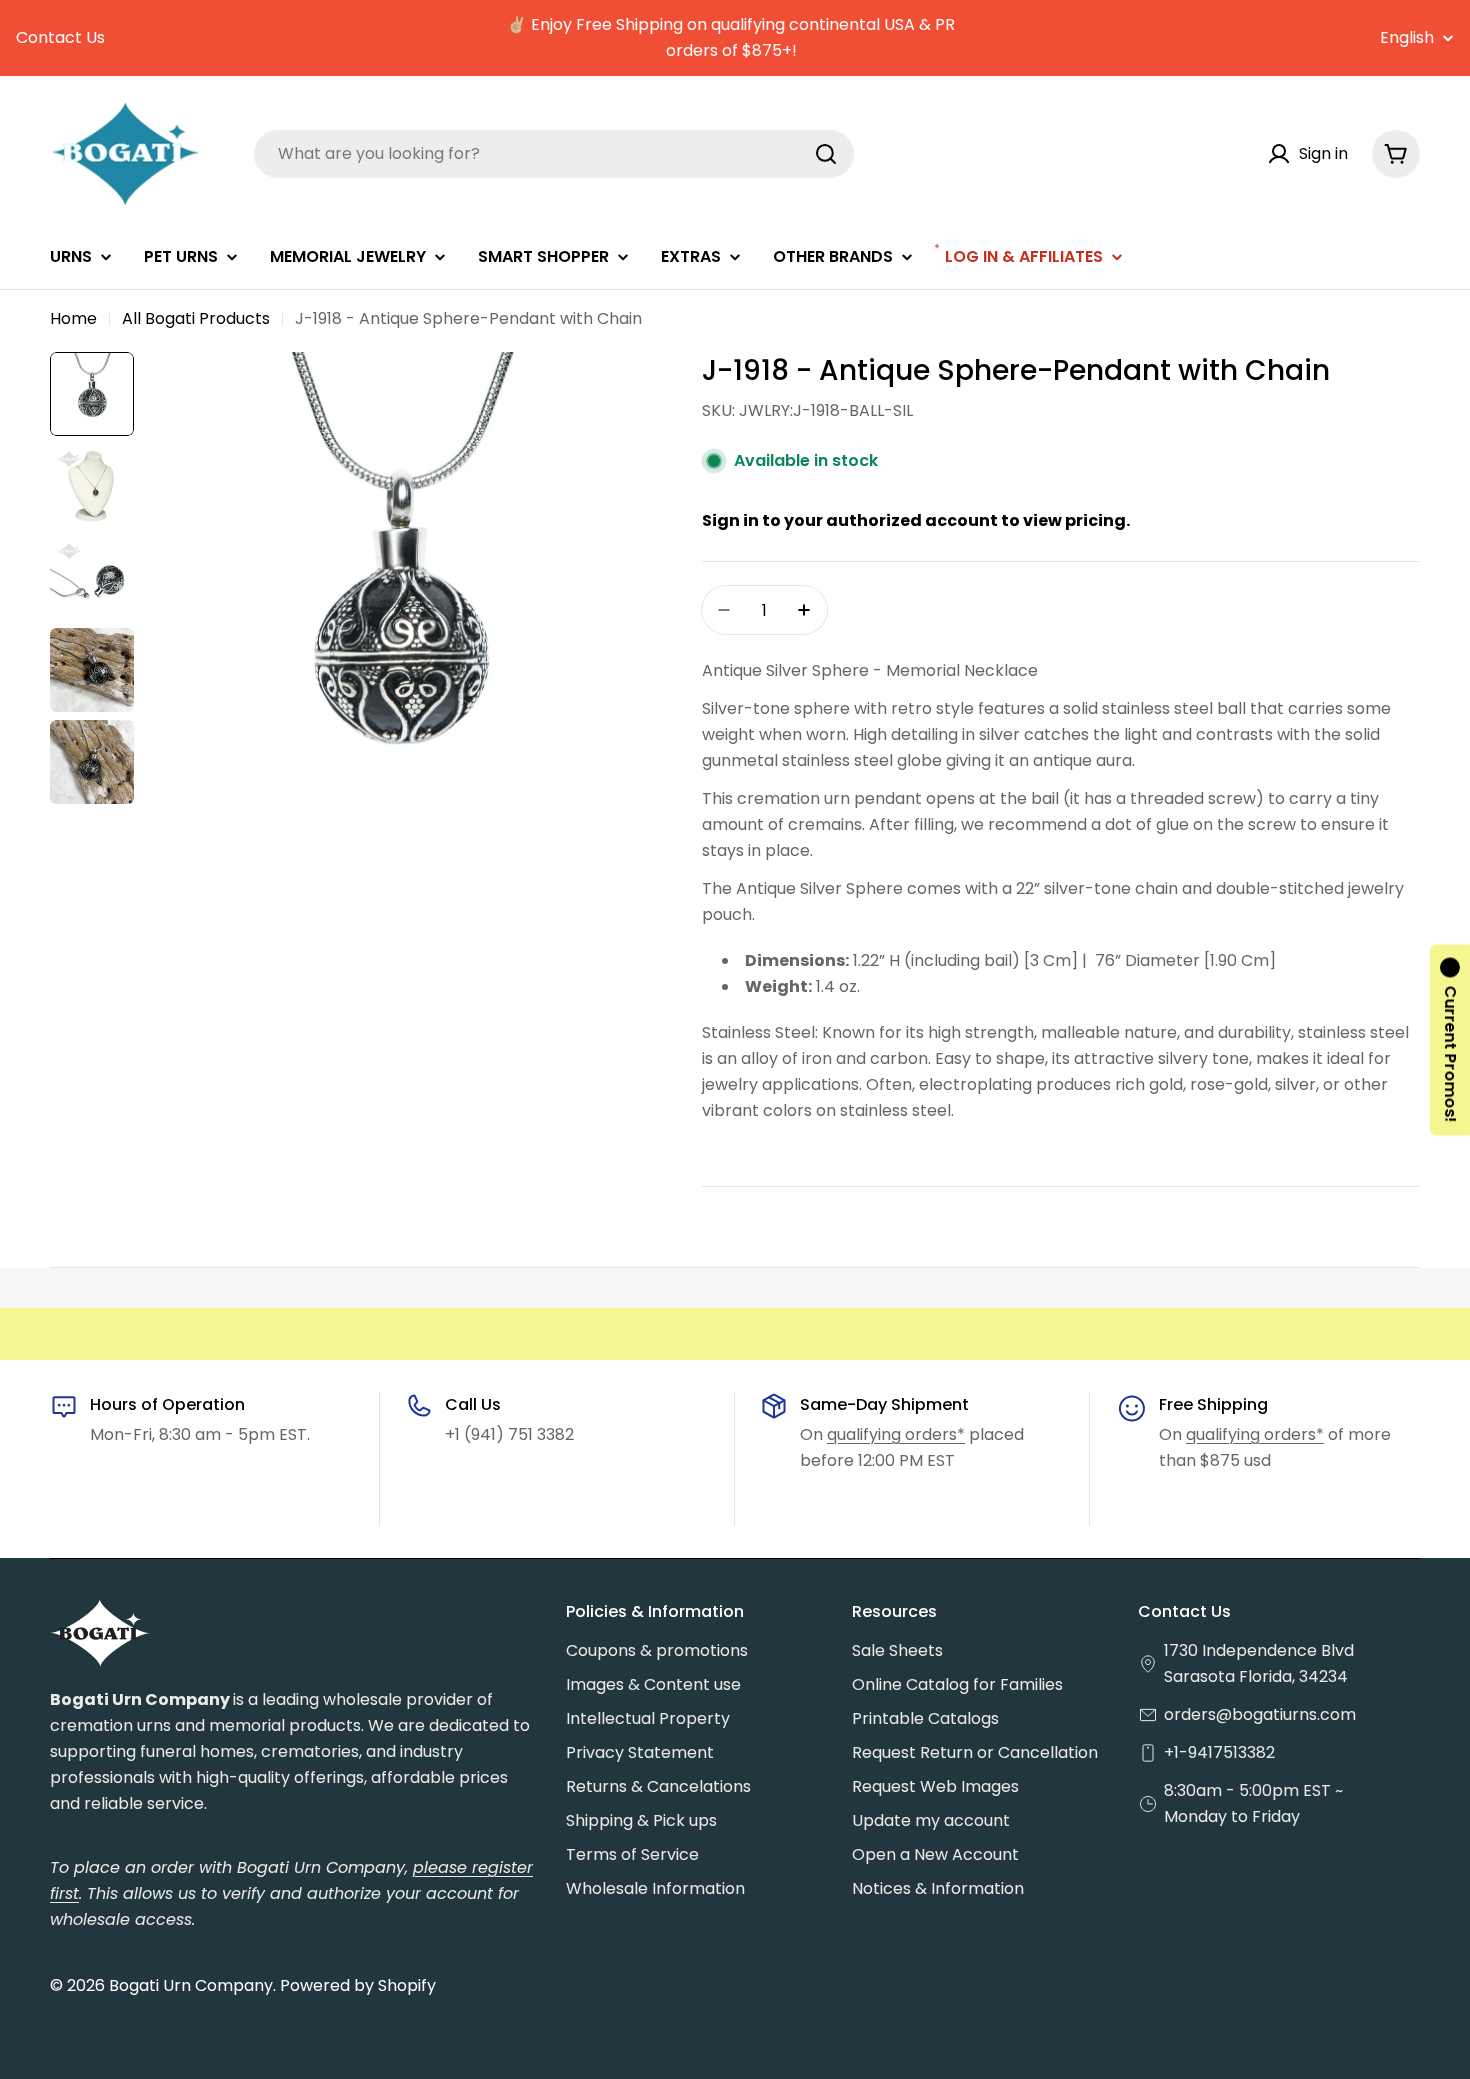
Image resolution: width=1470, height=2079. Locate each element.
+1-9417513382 (1219, 1752)
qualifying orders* (896, 1434)
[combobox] (554, 154)
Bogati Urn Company (191, 1985)
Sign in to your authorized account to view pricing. (916, 520)
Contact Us (60, 37)
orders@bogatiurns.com (1260, 1714)
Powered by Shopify (358, 1985)
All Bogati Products (196, 318)
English (1407, 38)
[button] (1450, 1039)
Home (73, 318)
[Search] (826, 154)
